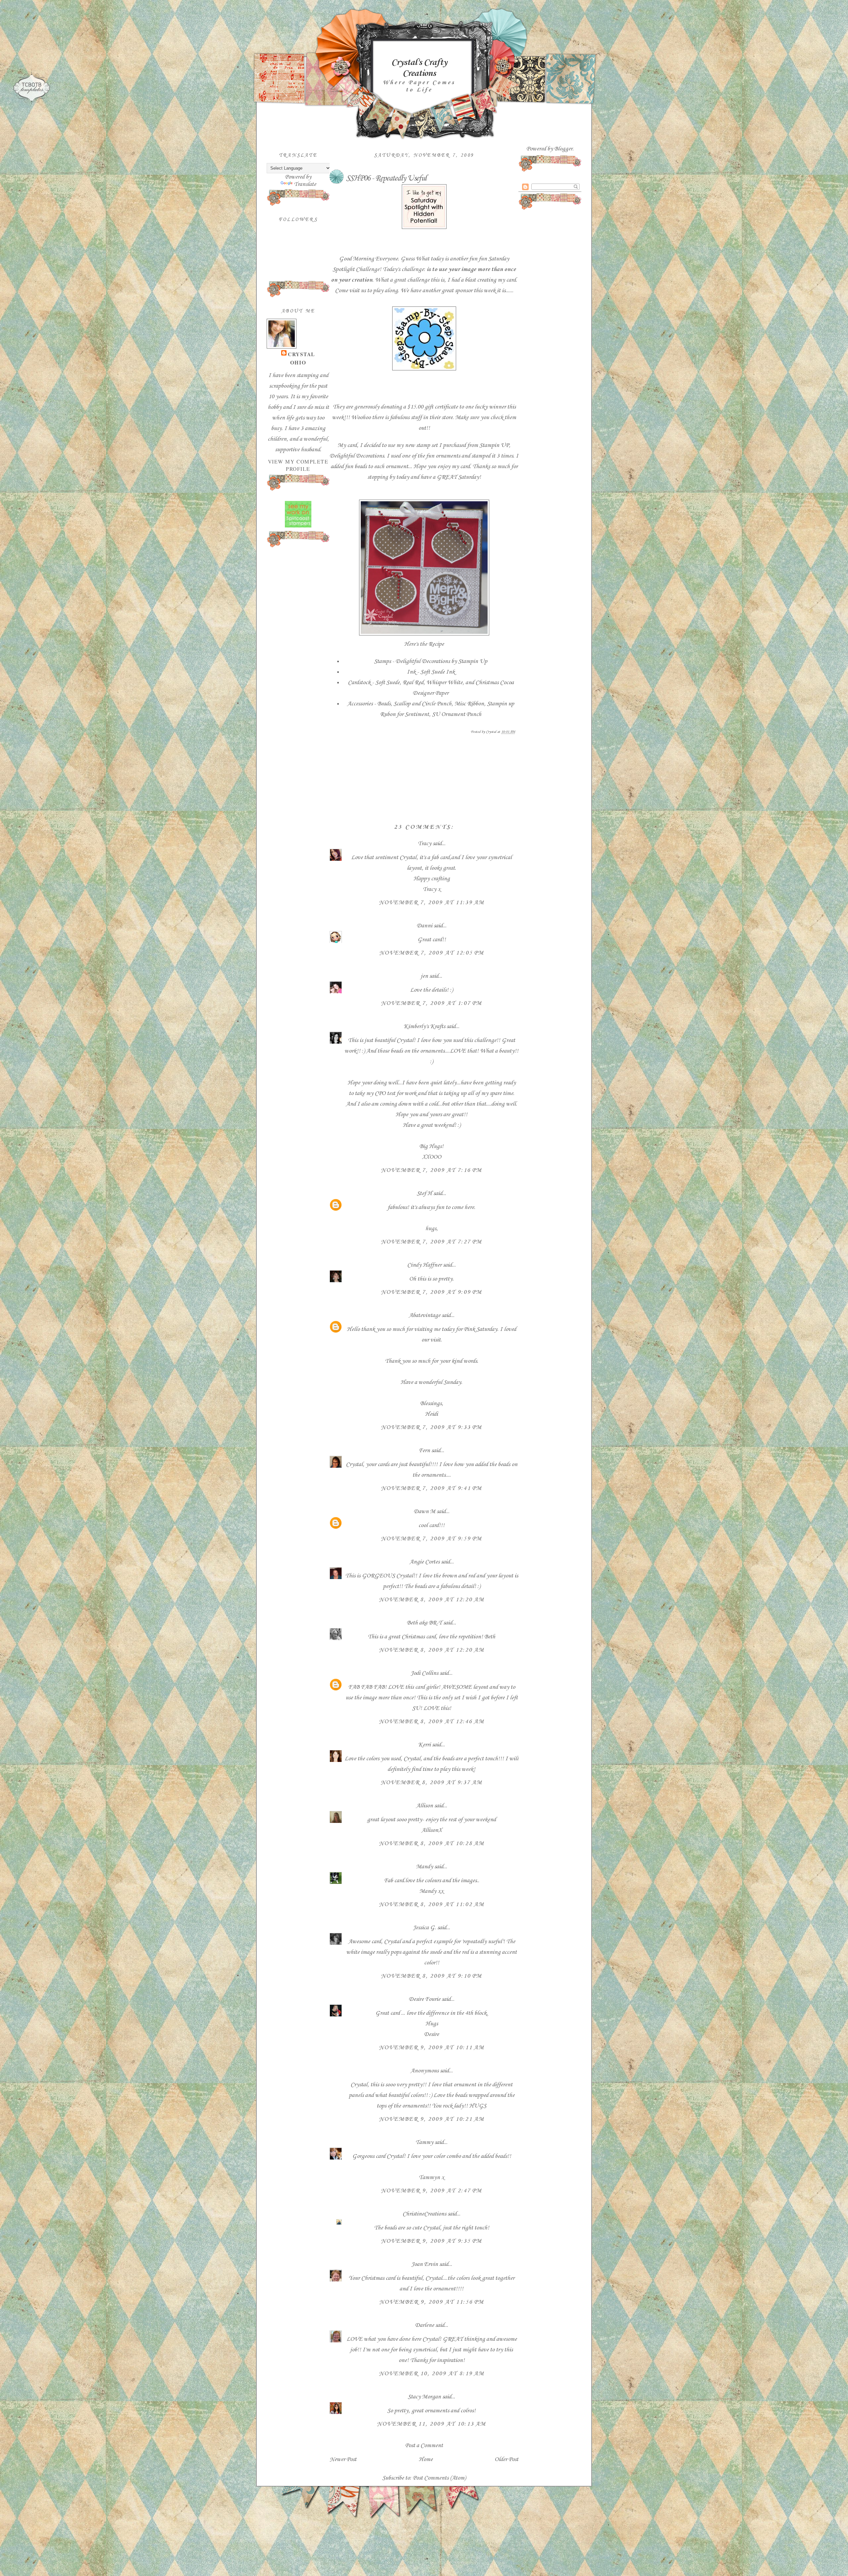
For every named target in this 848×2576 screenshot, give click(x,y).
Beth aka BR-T (424, 1623)
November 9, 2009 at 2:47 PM (431, 2191)
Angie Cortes (424, 1562)
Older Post (506, 2459)
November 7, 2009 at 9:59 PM (431, 1539)
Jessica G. (424, 1928)
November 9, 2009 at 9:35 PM (431, 2241)
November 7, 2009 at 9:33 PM (431, 1427)
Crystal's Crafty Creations (419, 68)
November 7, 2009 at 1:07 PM (431, 1003)
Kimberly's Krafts (424, 1026)
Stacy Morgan (424, 2397)
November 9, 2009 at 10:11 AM (432, 2048)
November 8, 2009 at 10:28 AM (432, 1843)
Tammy (424, 2142)
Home (426, 2459)
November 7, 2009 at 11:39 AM (432, 903)
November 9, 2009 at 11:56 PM (432, 2302)
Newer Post (343, 2459)
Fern (424, 1451)
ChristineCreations (424, 2214)
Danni (424, 926)
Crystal (301, 354)
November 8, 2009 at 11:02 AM (432, 1904)
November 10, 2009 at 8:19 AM (432, 2374)
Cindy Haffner (424, 1265)
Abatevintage (424, 1315)
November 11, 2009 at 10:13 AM (431, 2424)
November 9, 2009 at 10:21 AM (432, 2119)
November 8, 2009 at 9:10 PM (431, 1976)
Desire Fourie (424, 1999)
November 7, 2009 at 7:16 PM (431, 1170)
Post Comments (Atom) (439, 2478)
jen (424, 976)
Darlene (425, 2325)
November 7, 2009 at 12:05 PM (432, 953)
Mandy (424, 1867)
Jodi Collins (424, 1673)
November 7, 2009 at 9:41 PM (431, 1488)
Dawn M (424, 1511)
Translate (305, 184)
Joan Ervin (424, 2264)
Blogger (563, 149)
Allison (424, 1806)
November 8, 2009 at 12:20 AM (432, 1600)
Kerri (424, 1745)
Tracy (424, 844)
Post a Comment (424, 2445)
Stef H (424, 1193)
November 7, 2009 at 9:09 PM (431, 1292)
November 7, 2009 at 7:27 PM (431, 1242)
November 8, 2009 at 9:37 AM (431, 1782)
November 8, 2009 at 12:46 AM (432, 1722)
